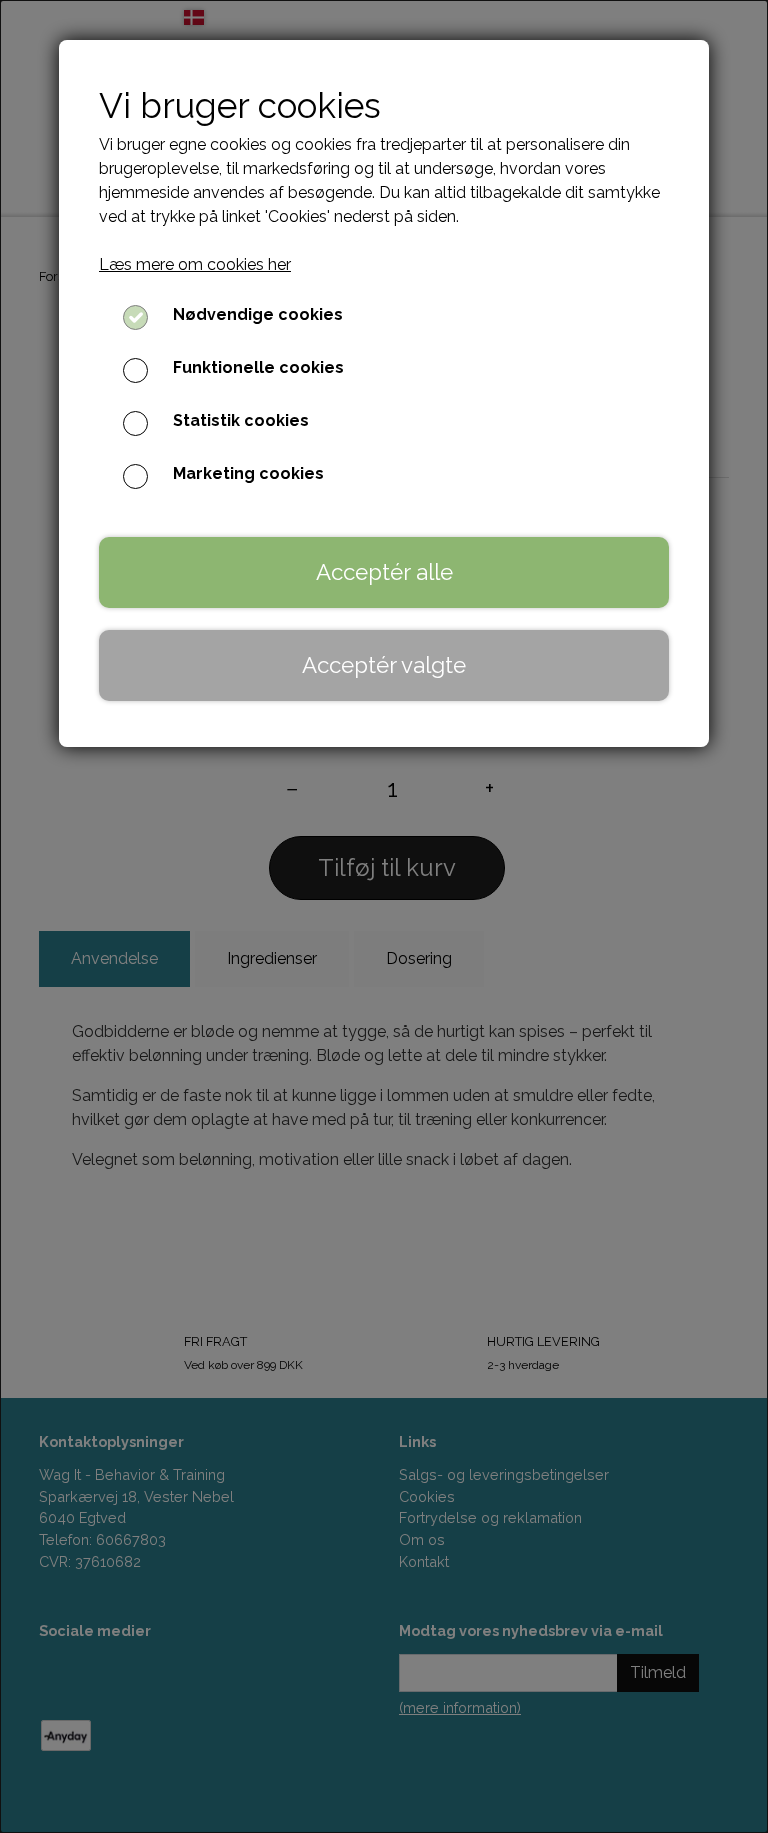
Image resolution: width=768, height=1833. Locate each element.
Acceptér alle (384, 572)
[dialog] (384, 916)
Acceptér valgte (384, 665)
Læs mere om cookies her (195, 264)
